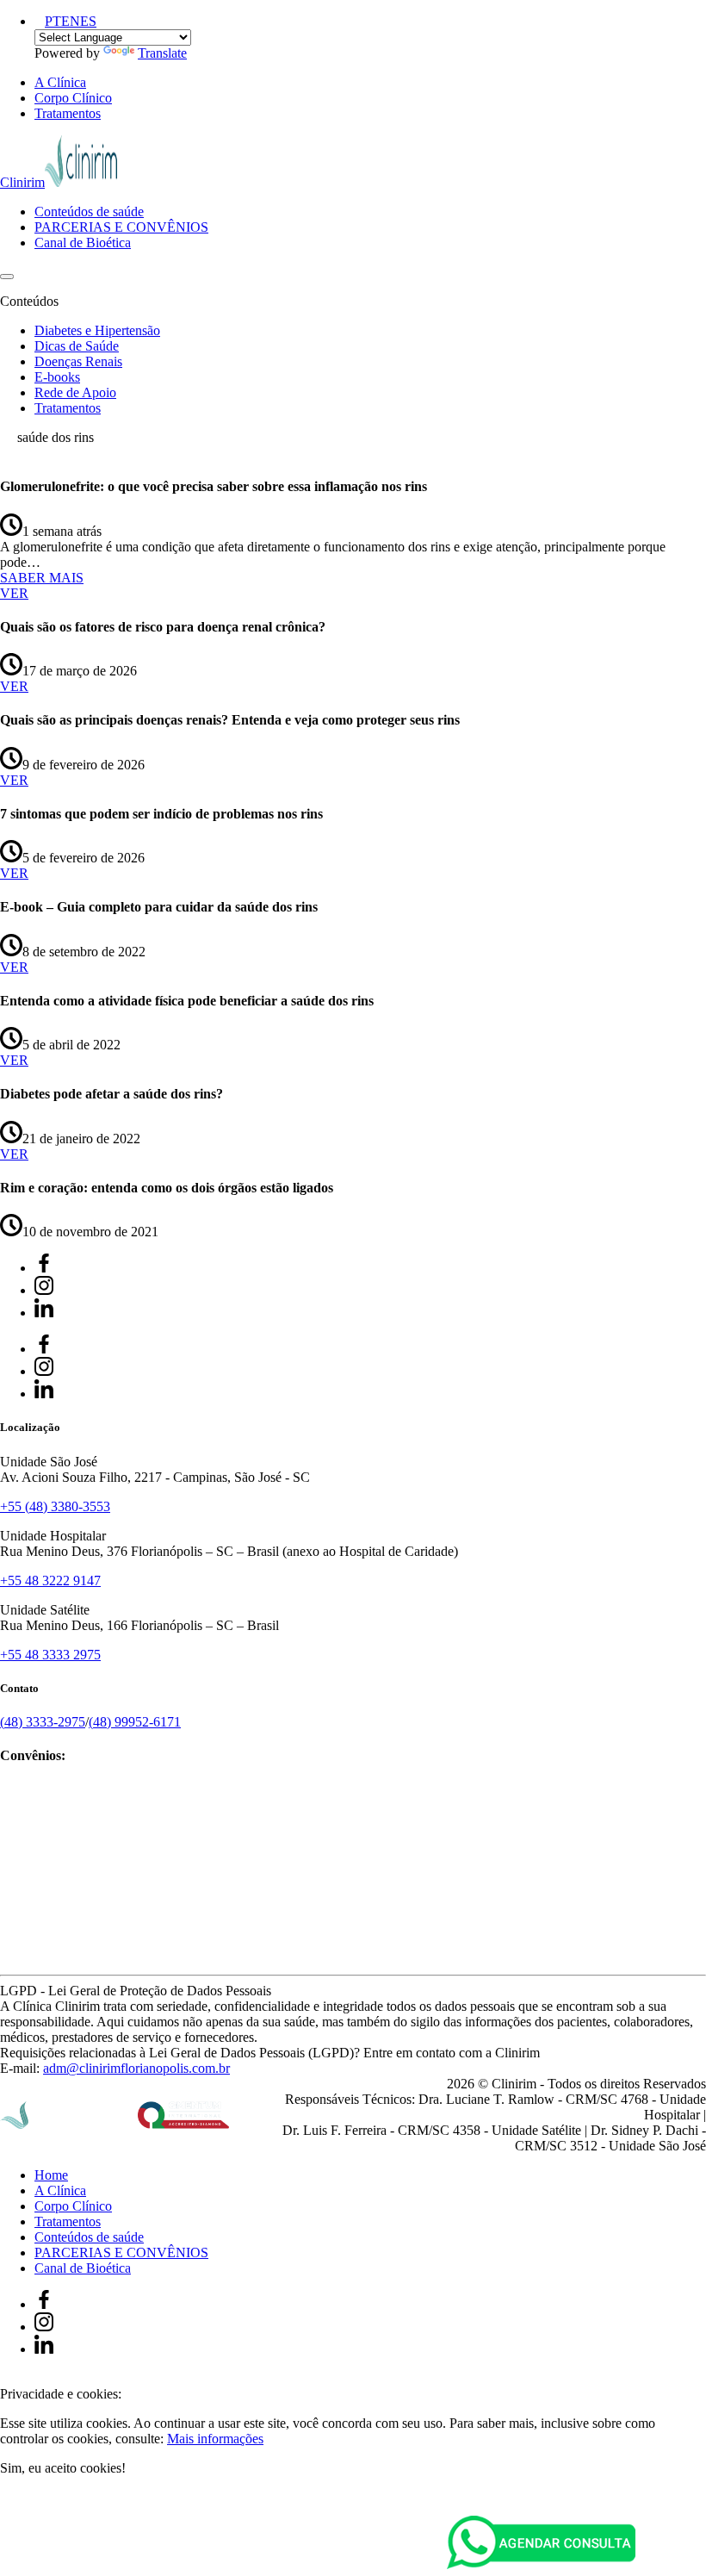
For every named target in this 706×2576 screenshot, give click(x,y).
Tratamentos (68, 113)
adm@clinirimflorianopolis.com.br (136, 2068)
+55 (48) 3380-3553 (55, 1506)
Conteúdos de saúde (89, 212)
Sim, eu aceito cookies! (63, 2468)
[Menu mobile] (7, 277)
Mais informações (215, 2439)
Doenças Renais (78, 361)
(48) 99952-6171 (135, 1722)
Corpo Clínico (73, 98)
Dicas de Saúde (77, 346)
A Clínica (60, 82)
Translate (162, 53)
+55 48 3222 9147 (50, 1580)
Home (51, 2175)
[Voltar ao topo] (8, 2378)
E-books (57, 377)
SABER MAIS (42, 578)
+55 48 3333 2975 (50, 1655)
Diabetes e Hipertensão (97, 330)
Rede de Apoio (75, 392)
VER (14, 593)
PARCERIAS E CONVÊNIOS (121, 227)
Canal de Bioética (83, 243)
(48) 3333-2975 (43, 1722)
